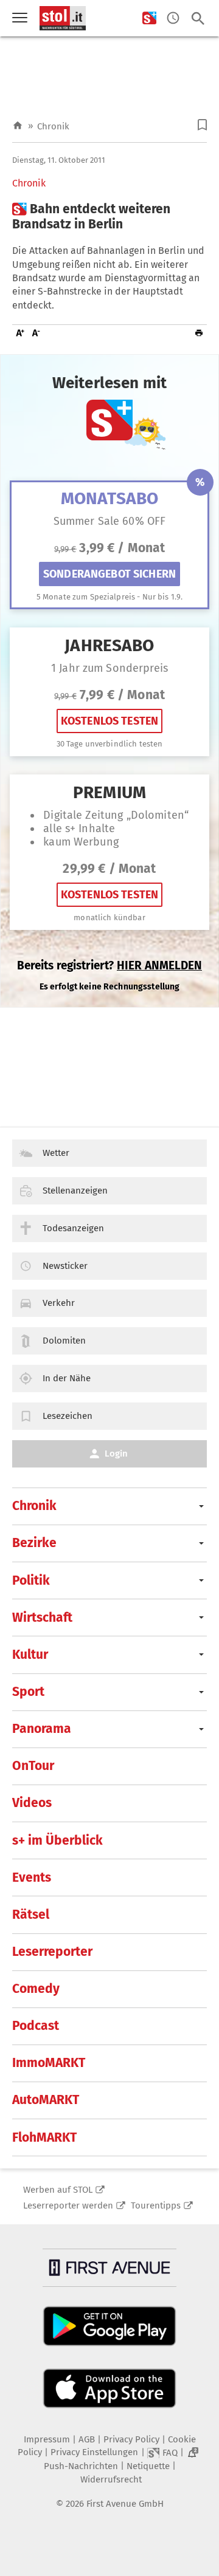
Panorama (42, 1729)
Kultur (30, 1655)
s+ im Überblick (57, 1840)
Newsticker (65, 1266)
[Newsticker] (173, 19)
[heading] (109, 217)
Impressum (47, 2439)
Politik (31, 1580)
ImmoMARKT (49, 2063)
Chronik (53, 126)
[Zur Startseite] (18, 126)
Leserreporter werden (68, 2205)
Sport (28, 1692)
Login (116, 1454)
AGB (87, 2439)
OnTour (33, 1766)
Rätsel (31, 1915)
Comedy (36, 1989)
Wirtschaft (42, 1618)
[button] (202, 125)
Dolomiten (64, 1341)
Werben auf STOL (58, 2190)
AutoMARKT (46, 2100)
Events (32, 1877)
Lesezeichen (68, 1416)
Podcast (36, 2026)
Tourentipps (156, 2205)
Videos (32, 1803)
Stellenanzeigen (75, 1191)
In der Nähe (67, 1378)
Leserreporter (52, 1952)
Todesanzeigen (73, 1228)
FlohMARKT (44, 2137)
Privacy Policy (131, 2439)
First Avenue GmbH (125, 2504)
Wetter (56, 1153)
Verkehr (59, 1303)
